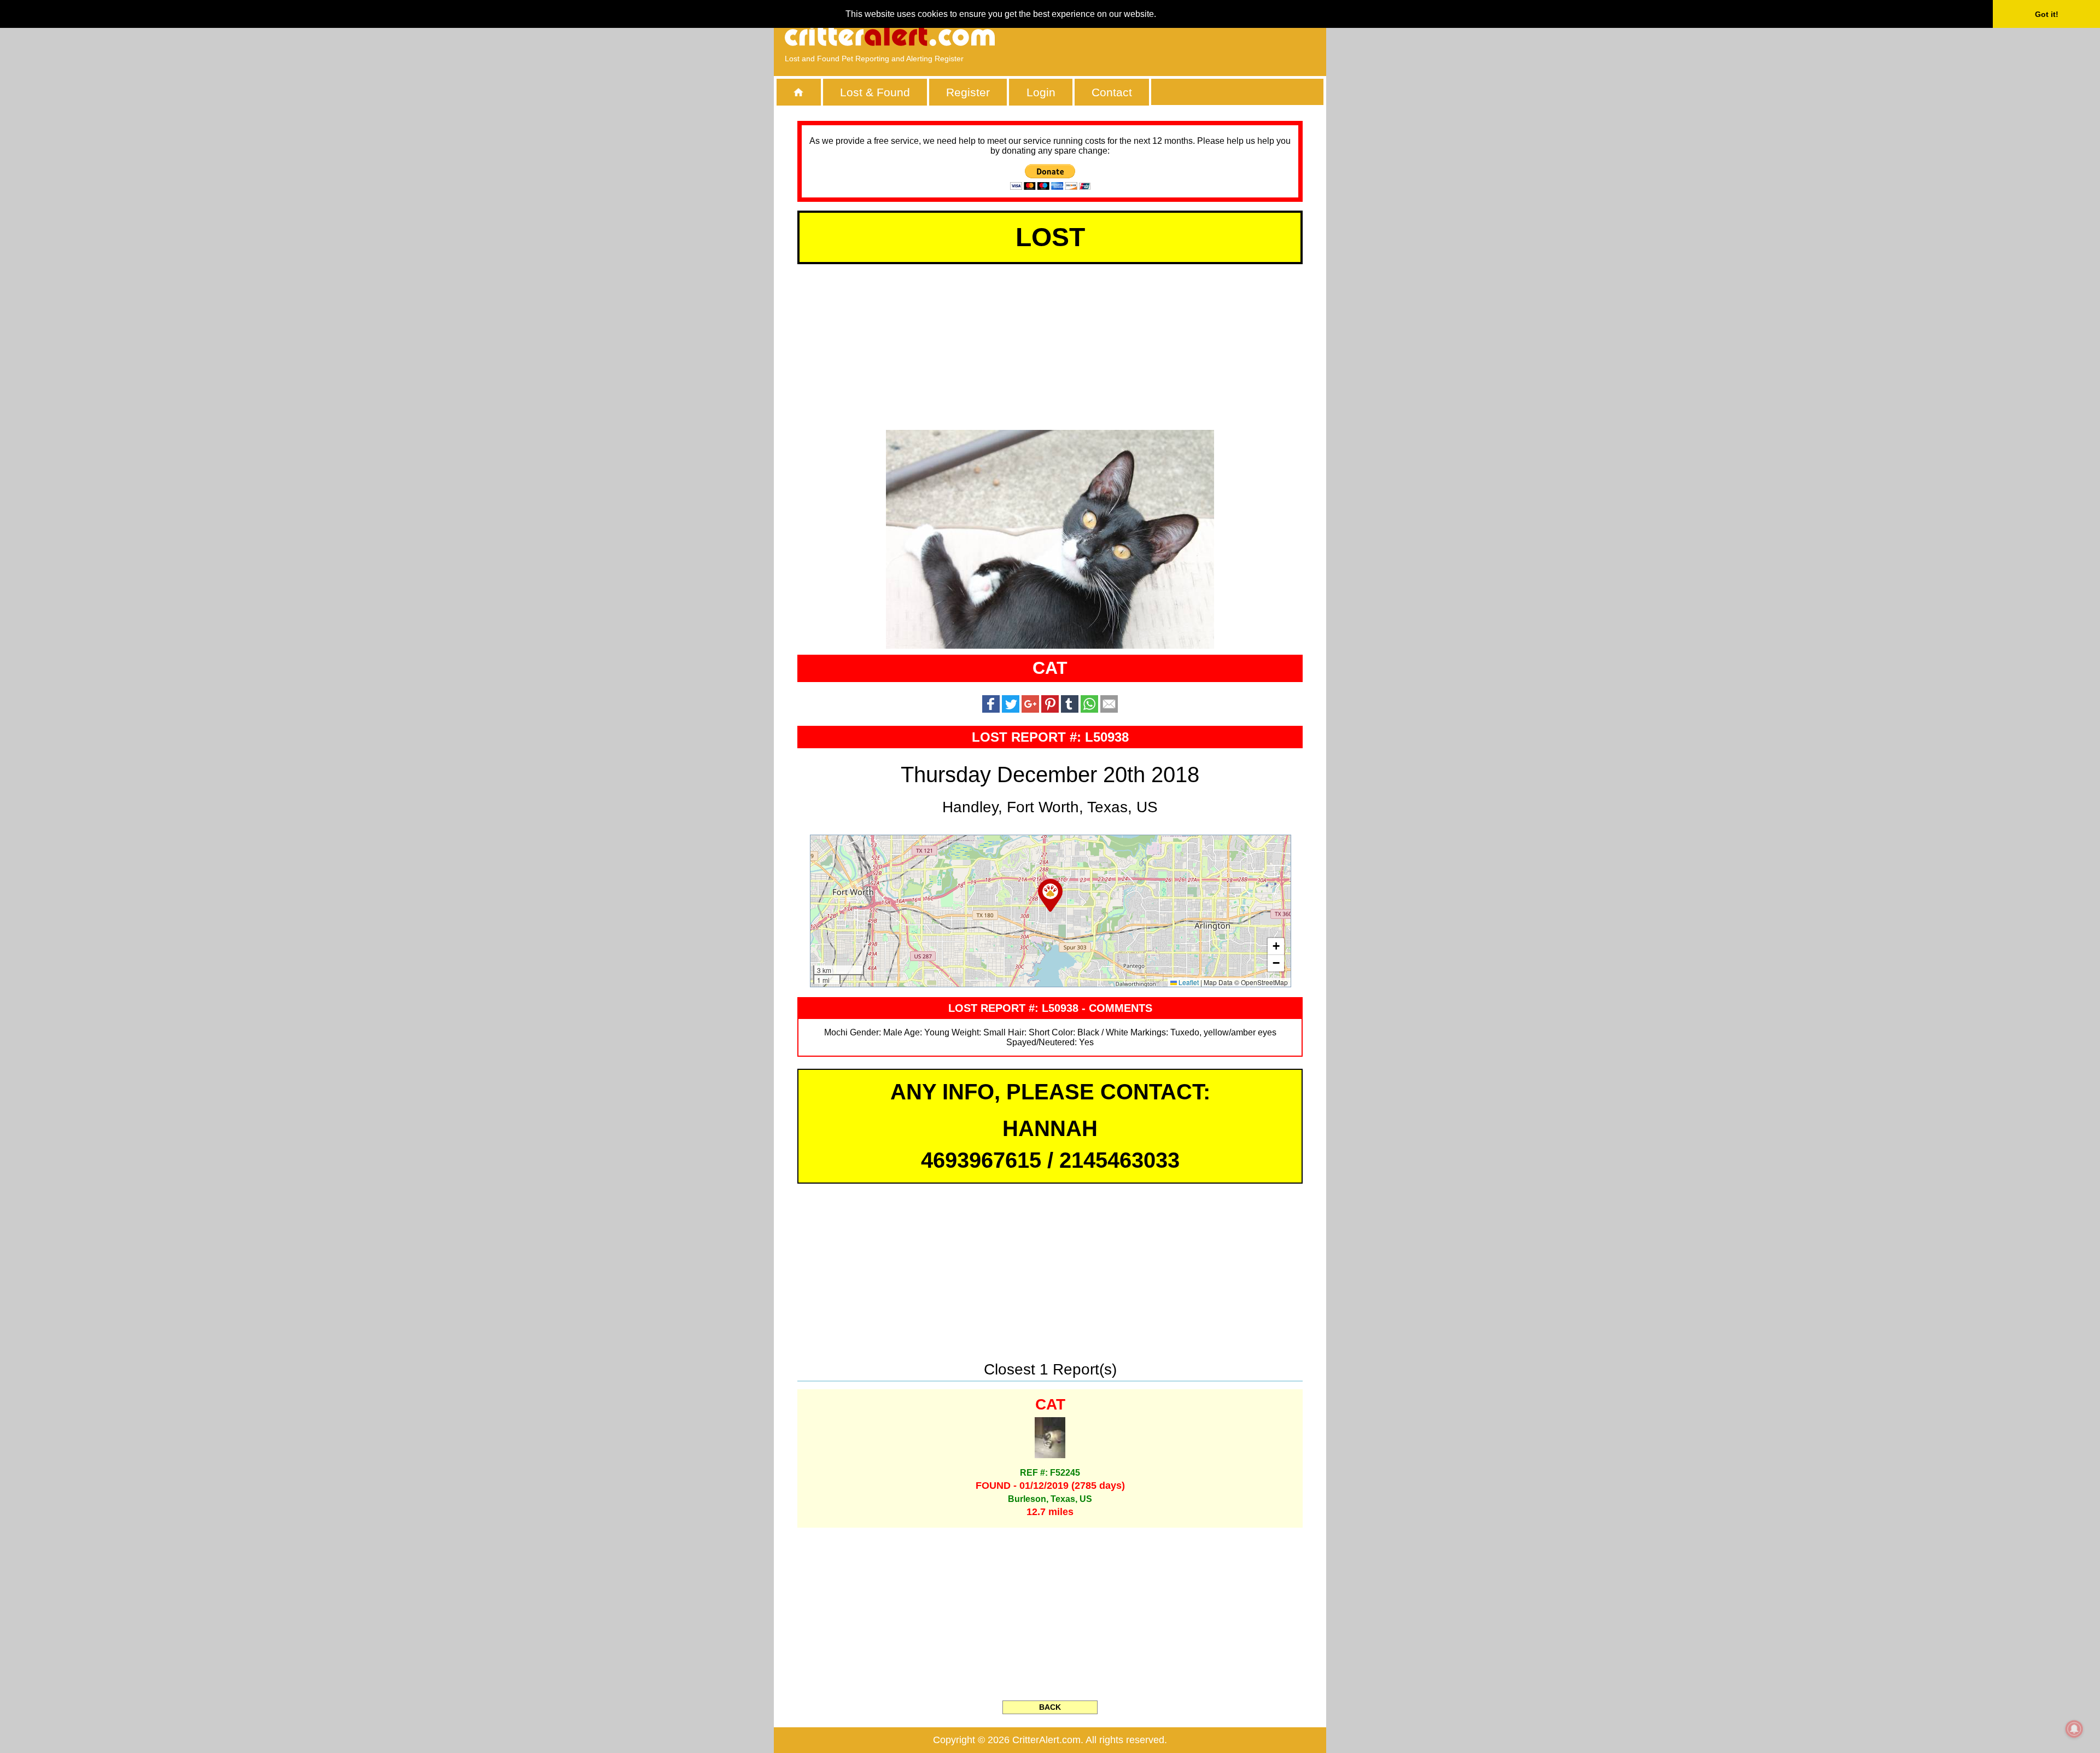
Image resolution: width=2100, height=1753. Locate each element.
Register (968, 92)
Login (1041, 92)
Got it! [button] (2047, 14)
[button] (1050, 895)
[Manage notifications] (2074, 1729)
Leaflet (1188, 982)
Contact (1112, 92)
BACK (1050, 1707)
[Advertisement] (1189, 36)
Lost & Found (875, 92)
